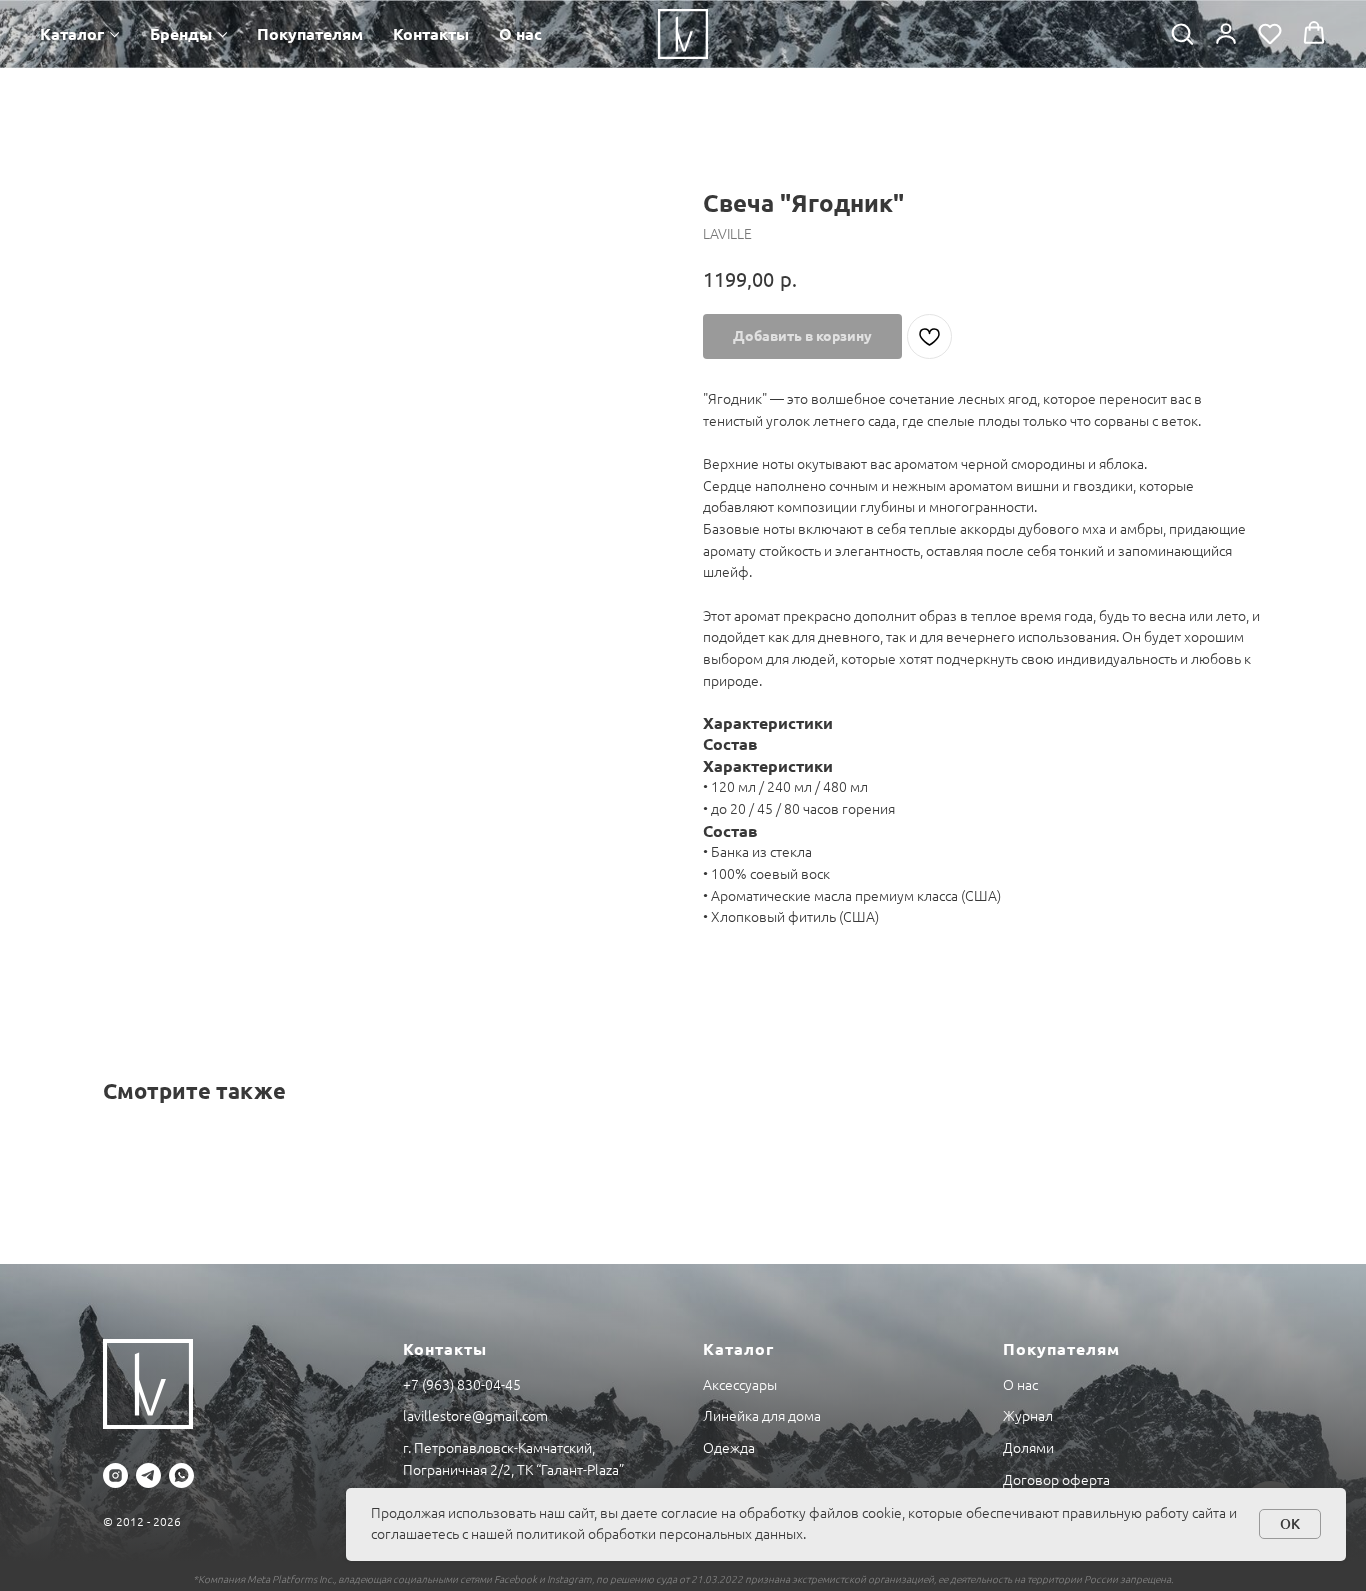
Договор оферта (1056, 1480)
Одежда (729, 1448)
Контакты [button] (431, 34)
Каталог (72, 34)
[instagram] (115, 1475)
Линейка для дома (762, 1416)
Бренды (181, 34)
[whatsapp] (181, 1475)
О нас (520, 34)
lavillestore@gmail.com (475, 1416)
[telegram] (148, 1475)
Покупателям (310, 34)
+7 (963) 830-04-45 (462, 1385)
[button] (1182, 33)
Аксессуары (740, 1385)
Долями (1028, 1448)
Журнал (1028, 1416)
